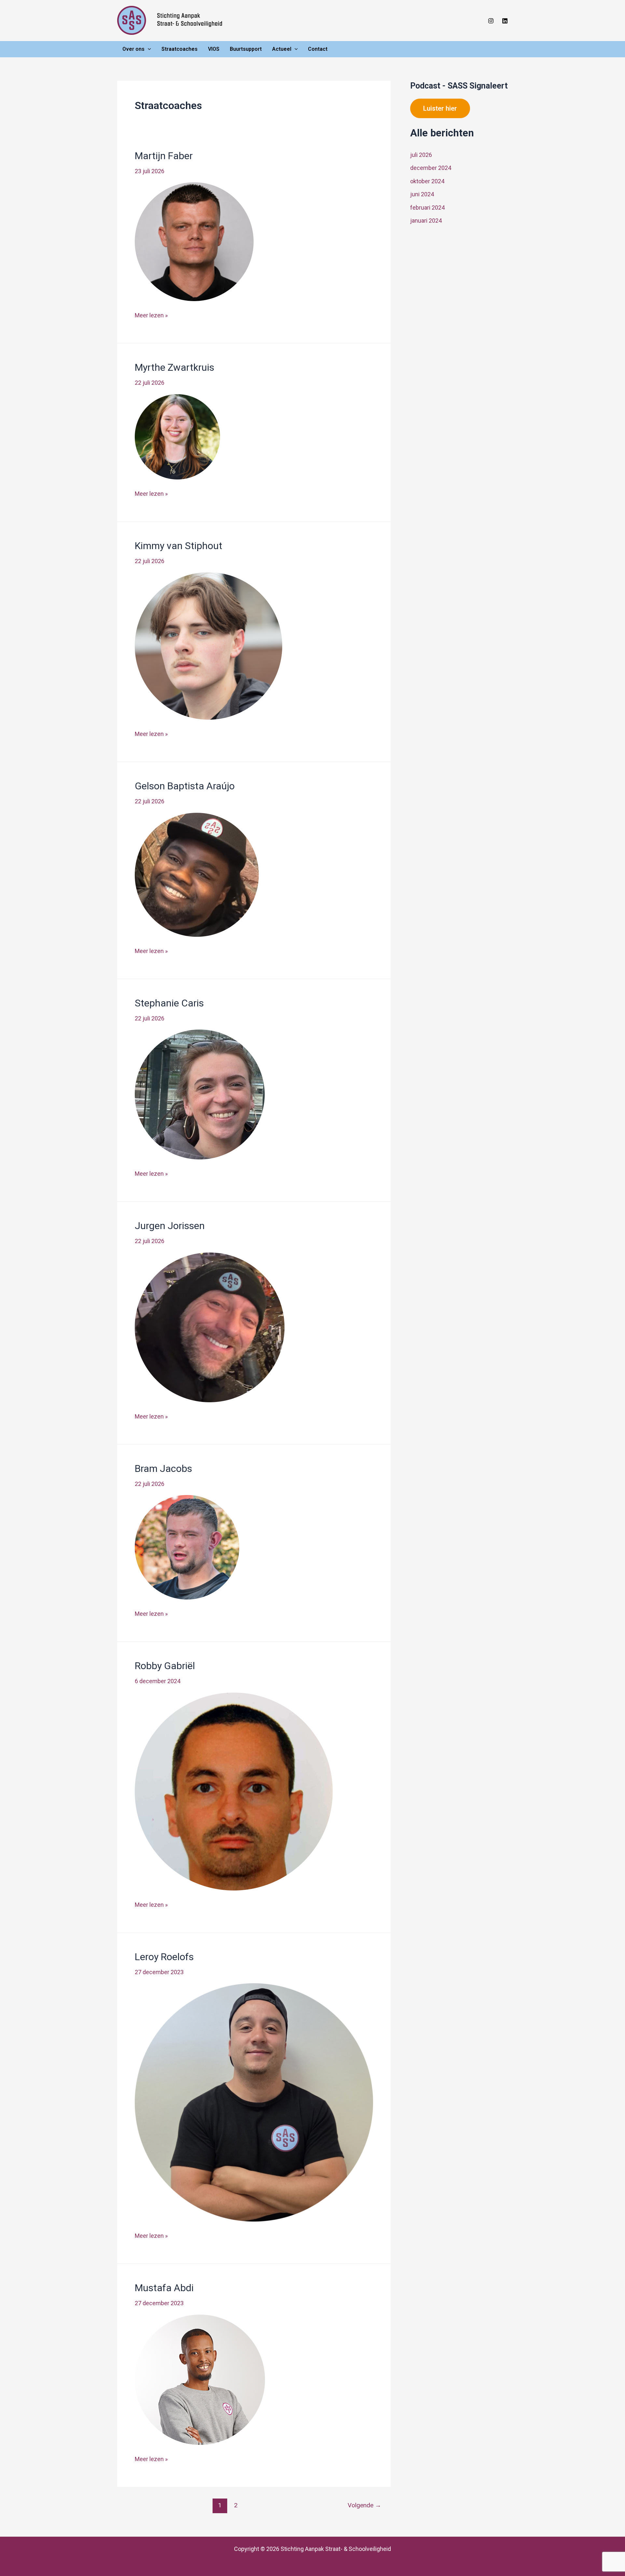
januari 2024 (426, 221)
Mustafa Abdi (164, 2288)
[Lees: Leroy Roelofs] (254, 2102)
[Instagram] (491, 21)
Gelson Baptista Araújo (185, 786)
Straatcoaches (180, 49)
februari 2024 (427, 208)
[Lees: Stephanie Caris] (200, 1094)
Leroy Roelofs (164, 1957)
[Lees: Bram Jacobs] (187, 1547)
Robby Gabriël (165, 1666)
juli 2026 (421, 155)
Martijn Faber (164, 156)
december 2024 (431, 168)
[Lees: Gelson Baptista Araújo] (197, 874)
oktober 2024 (427, 181)
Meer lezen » (151, 316)
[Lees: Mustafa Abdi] (200, 2379)
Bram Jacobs (163, 1468)
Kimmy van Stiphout (179, 546)
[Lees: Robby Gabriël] (234, 1791)
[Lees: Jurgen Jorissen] (210, 1327)
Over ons (133, 49)
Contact (318, 49)
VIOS (214, 49)
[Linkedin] (505, 21)
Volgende (364, 2505)
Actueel (282, 49)
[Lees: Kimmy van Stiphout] (208, 646)
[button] (148, 49)
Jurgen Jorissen (170, 1226)
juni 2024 (422, 194)
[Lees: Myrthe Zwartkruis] (177, 436)
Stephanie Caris (169, 1003)
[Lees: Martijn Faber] (194, 241)
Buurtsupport (246, 49)
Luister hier (440, 108)
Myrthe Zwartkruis (174, 367)
